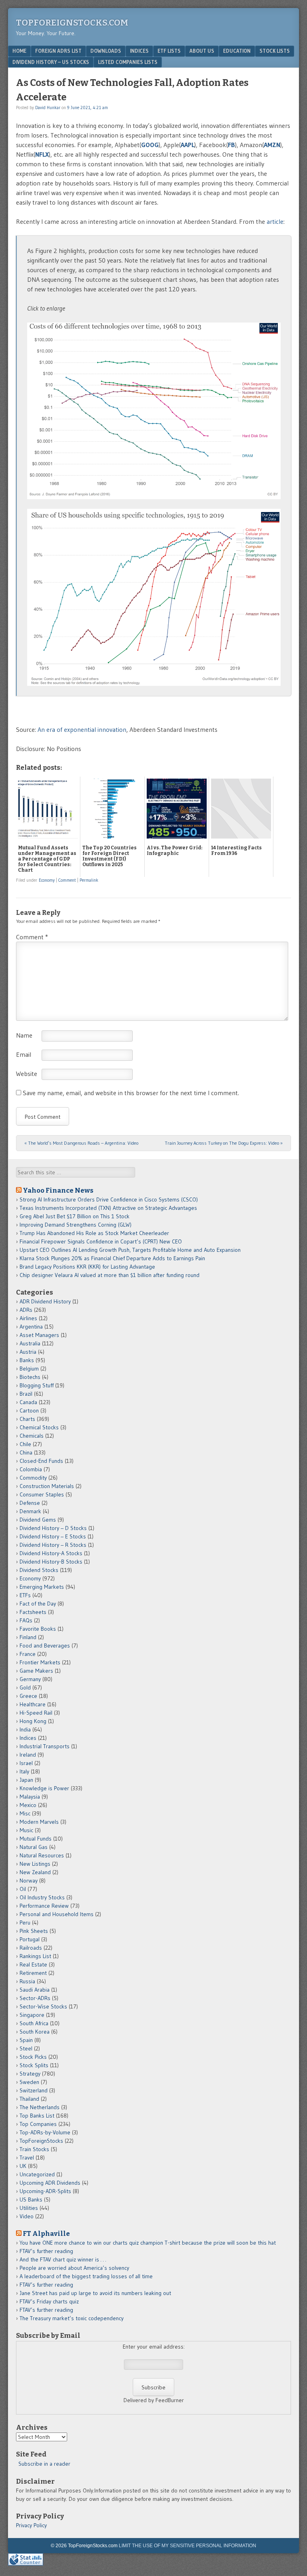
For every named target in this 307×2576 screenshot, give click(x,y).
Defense (30, 1503)
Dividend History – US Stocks (51, 62)
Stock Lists (275, 51)
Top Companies (38, 2124)
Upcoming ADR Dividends (50, 2183)
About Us (202, 51)
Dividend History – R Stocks (53, 1545)
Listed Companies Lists (128, 62)
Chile (25, 1444)
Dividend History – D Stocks (53, 1528)
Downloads (106, 51)
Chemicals (32, 1436)
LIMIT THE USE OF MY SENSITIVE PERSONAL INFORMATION (187, 2546)
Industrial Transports (45, 1746)
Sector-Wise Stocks (43, 2006)
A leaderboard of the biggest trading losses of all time (86, 2276)
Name (24, 1035)
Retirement (33, 1973)
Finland (28, 1637)
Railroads (31, 1948)
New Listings (35, 1864)
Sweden (29, 2082)
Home (19, 51)
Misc (25, 1813)
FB (231, 145)
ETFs (25, 1595)
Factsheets (33, 1612)
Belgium (29, 1369)
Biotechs (30, 1377)
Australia (30, 1343)
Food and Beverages (45, 1646)
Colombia (31, 1469)
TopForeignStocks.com (72, 23)
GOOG (150, 145)
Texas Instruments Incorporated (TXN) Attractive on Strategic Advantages (108, 1208)
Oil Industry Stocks (42, 1897)
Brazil (26, 1394)
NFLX (42, 154)
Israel (26, 1763)
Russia (27, 1981)
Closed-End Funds (41, 1461)
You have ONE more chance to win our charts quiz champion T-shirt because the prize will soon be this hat (148, 2243)
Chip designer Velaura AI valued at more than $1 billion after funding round (110, 1275)
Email (24, 1054)
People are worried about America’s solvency (74, 2268)
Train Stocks (34, 2149)
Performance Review (44, 1906)
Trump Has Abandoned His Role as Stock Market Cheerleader (94, 1233)
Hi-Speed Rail (36, 1713)
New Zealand (35, 1872)
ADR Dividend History (45, 1301)
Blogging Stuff (37, 1385)
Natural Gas (34, 1847)
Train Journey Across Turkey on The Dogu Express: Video (224, 1143)
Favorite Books (38, 1629)
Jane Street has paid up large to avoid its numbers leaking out (95, 2293)
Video (27, 2216)
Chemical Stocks (39, 1427)
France (28, 1654)
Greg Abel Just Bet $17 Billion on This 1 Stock (75, 1216)
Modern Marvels (39, 1822)
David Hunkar (48, 108)
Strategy (30, 2074)
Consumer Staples (42, 1494)
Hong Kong (33, 1721)
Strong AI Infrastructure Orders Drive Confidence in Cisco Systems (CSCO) (109, 1199)
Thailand (29, 2099)
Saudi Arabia (35, 1990)
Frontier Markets (40, 1662)
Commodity (33, 1478)
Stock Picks (33, 2057)
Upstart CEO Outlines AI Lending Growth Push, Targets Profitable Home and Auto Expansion (130, 1250)
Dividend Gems (38, 1520)
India (25, 1729)
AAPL (187, 145)
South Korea (35, 2032)
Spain (26, 2040)
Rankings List (35, 1956)
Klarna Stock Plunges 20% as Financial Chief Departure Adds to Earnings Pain (112, 1258)
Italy (24, 1771)
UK (23, 2166)
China (26, 1452)
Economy (47, 880)
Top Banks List (37, 2116)
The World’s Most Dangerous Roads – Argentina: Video (81, 1143)
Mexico (28, 1805)
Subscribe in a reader (44, 2464)
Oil (23, 1889)
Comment (67, 880)
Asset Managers (39, 1335)
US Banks (31, 2199)
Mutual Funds (36, 1839)
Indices (139, 51)
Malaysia (30, 1797)
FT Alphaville (46, 2233)
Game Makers (36, 1671)
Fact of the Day (38, 1604)
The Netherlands (40, 2107)
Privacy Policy (31, 2525)
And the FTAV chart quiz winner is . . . (64, 2259)
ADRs (26, 1310)
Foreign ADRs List (58, 51)
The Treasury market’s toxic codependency (72, 2318)
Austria (28, 1352)
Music (26, 1830)
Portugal (30, 1939)
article (275, 221)
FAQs (26, 1620)
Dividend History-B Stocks (51, 1562)
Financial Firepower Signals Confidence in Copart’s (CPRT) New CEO (101, 1241)
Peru (25, 1923)
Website (27, 1074)
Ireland (28, 1755)
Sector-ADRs (35, 1998)
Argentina (31, 1327)
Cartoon (29, 1411)
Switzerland (34, 2090)
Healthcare (33, 1704)
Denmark (30, 1511)
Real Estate (33, 1964)
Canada (28, 1402)
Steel (26, 2048)
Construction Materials (47, 1486)
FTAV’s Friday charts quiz (49, 2301)
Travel (27, 2158)
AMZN (272, 145)
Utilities (29, 2208)
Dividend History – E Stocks (53, 1536)
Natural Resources (42, 1855)
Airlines (28, 1318)
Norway (29, 1881)
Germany (30, 1679)
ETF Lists (169, 51)
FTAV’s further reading (46, 2251)
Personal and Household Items (57, 1914)
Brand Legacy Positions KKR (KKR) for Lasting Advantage (87, 1267)
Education (237, 51)
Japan (26, 1780)
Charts (27, 1419)
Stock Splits (34, 2065)
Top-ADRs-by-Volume (45, 2132)
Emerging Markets (42, 1587)
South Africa (34, 2023)
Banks (27, 1360)
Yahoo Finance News (58, 1190)
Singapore (32, 2015)
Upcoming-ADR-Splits (45, 2191)
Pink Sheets (34, 1931)
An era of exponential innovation (82, 729)
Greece (28, 1696)
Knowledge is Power (44, 1788)
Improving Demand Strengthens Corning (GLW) (76, 1225)
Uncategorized (37, 2174)
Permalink (89, 880)
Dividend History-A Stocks (51, 1553)
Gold (25, 1687)
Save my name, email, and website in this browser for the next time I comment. (131, 1093)
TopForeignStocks (41, 2141)
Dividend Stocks (39, 1570)
